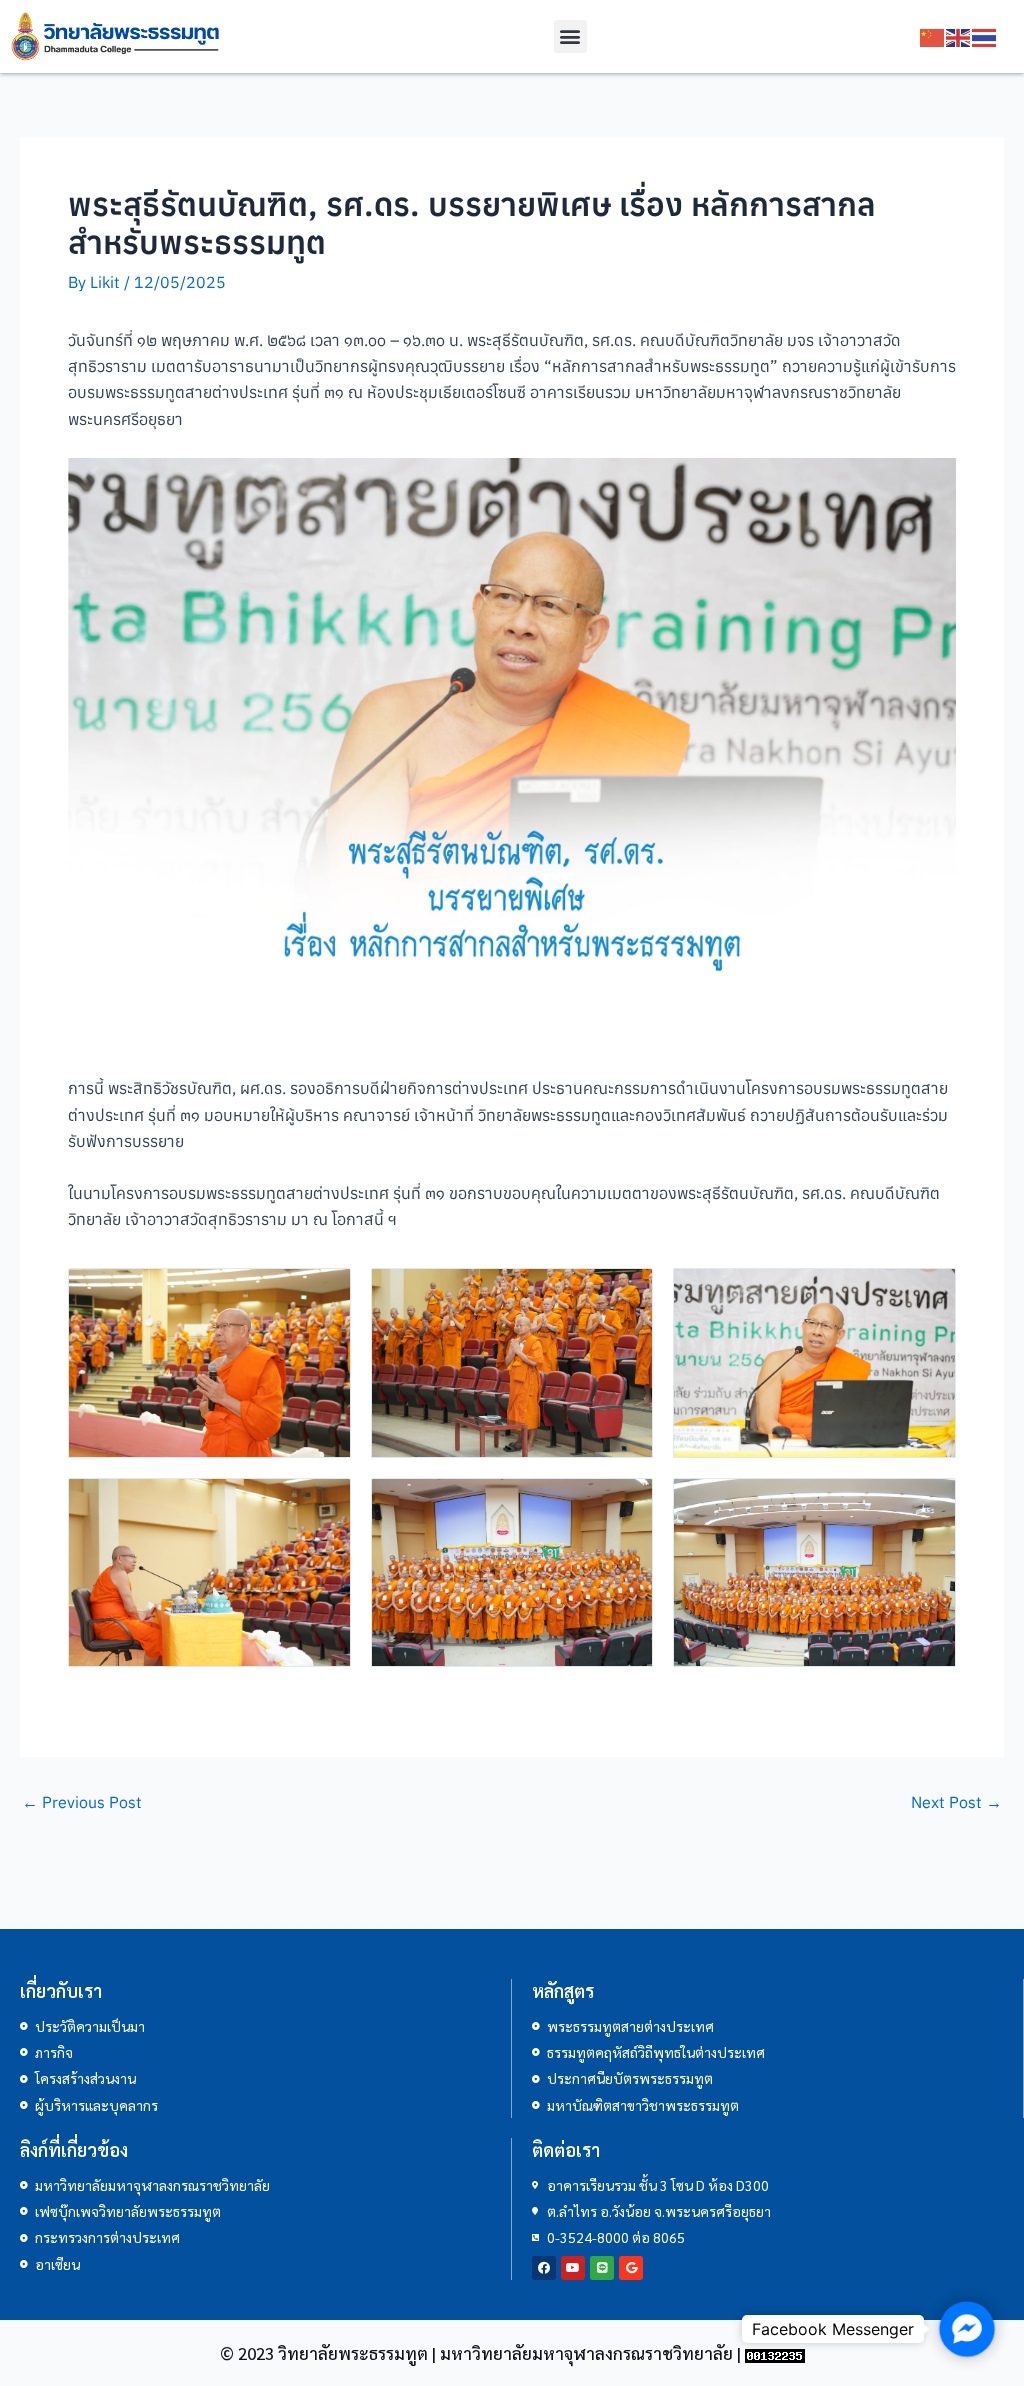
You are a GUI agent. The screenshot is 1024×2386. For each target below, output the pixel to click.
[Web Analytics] (775, 2353)
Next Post (956, 1802)
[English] (959, 36)
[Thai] (985, 36)
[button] (570, 36)
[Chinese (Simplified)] (933, 36)
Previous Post (82, 1802)
